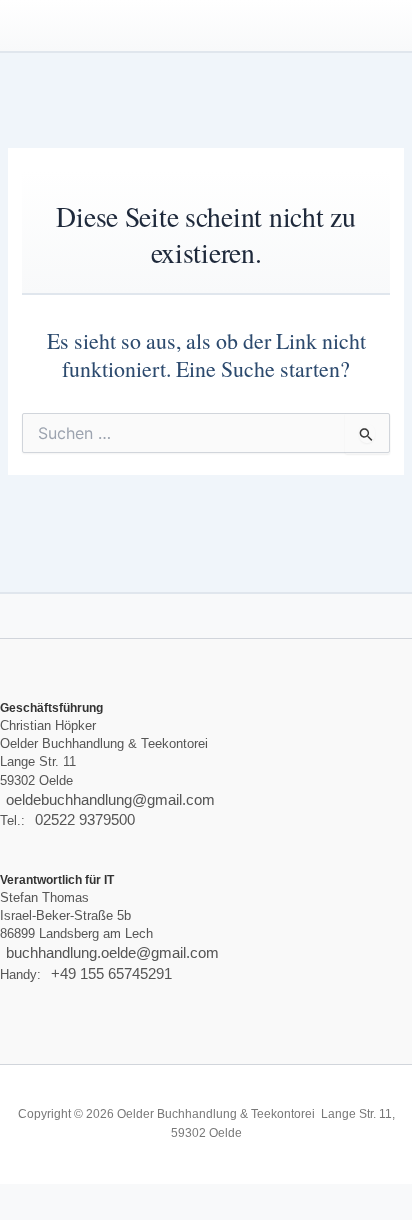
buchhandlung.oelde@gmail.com (112, 953)
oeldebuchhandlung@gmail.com (110, 800)
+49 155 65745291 (111, 974)
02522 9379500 (85, 820)
